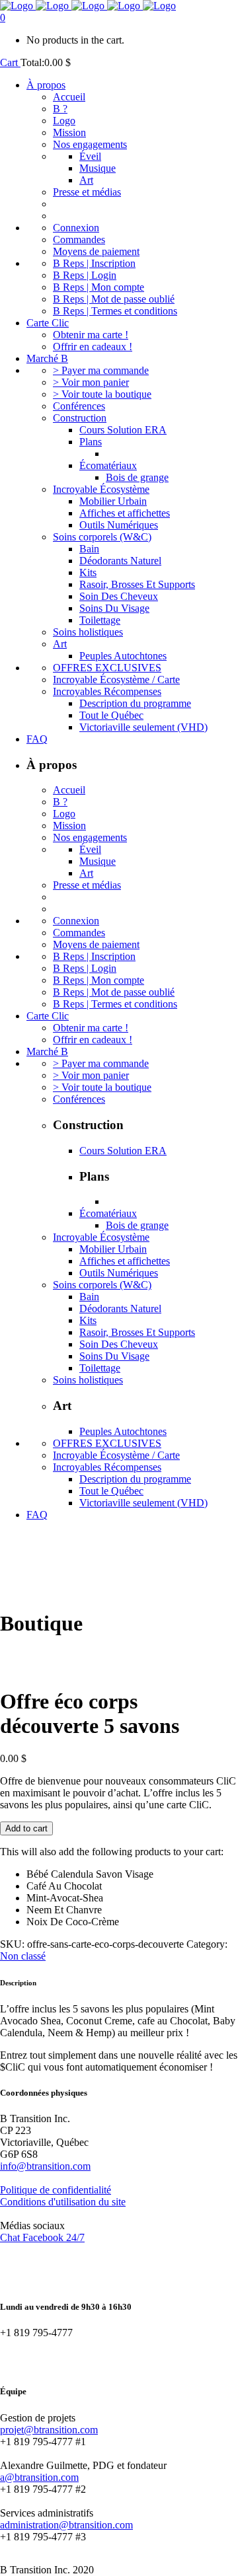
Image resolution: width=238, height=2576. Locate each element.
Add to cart (26, 1828)
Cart (10, 62)
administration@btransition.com (66, 2525)
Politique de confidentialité (56, 2190)
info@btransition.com (45, 2166)
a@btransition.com (39, 2477)
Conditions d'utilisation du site (63, 2202)
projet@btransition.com (49, 2430)
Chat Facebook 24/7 (42, 2237)
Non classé (23, 1956)
